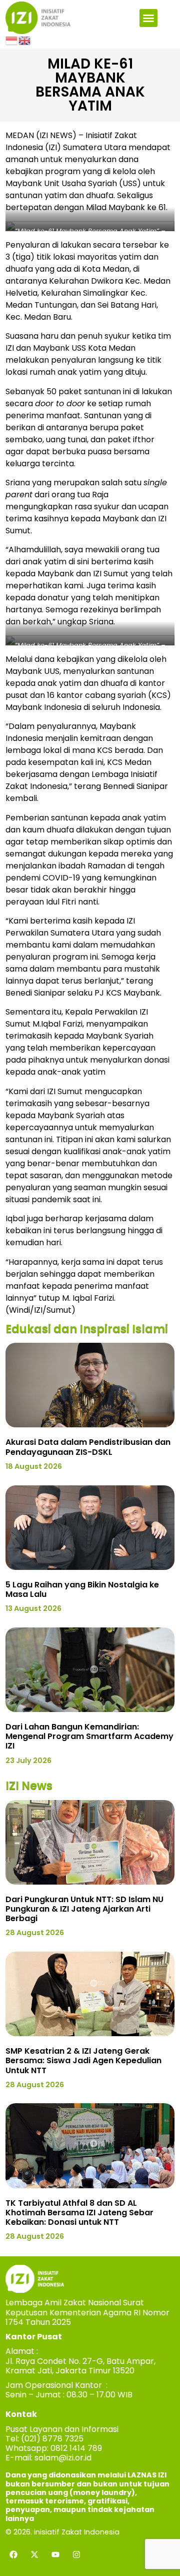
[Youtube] (55, 2554)
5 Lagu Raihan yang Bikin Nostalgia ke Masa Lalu (82, 1589)
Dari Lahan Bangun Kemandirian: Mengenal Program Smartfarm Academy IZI (89, 1736)
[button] (148, 18)
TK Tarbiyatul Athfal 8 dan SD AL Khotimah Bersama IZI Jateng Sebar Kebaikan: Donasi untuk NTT (79, 2213)
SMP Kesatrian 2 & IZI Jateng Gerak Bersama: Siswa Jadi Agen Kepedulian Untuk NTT (83, 2060)
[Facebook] (13, 2554)
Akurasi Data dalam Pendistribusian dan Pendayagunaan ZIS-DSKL (88, 1447)
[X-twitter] (34, 2554)
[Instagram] (76, 2554)
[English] (25, 40)
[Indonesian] (12, 40)
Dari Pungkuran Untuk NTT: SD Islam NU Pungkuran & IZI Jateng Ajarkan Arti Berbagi (84, 1909)
